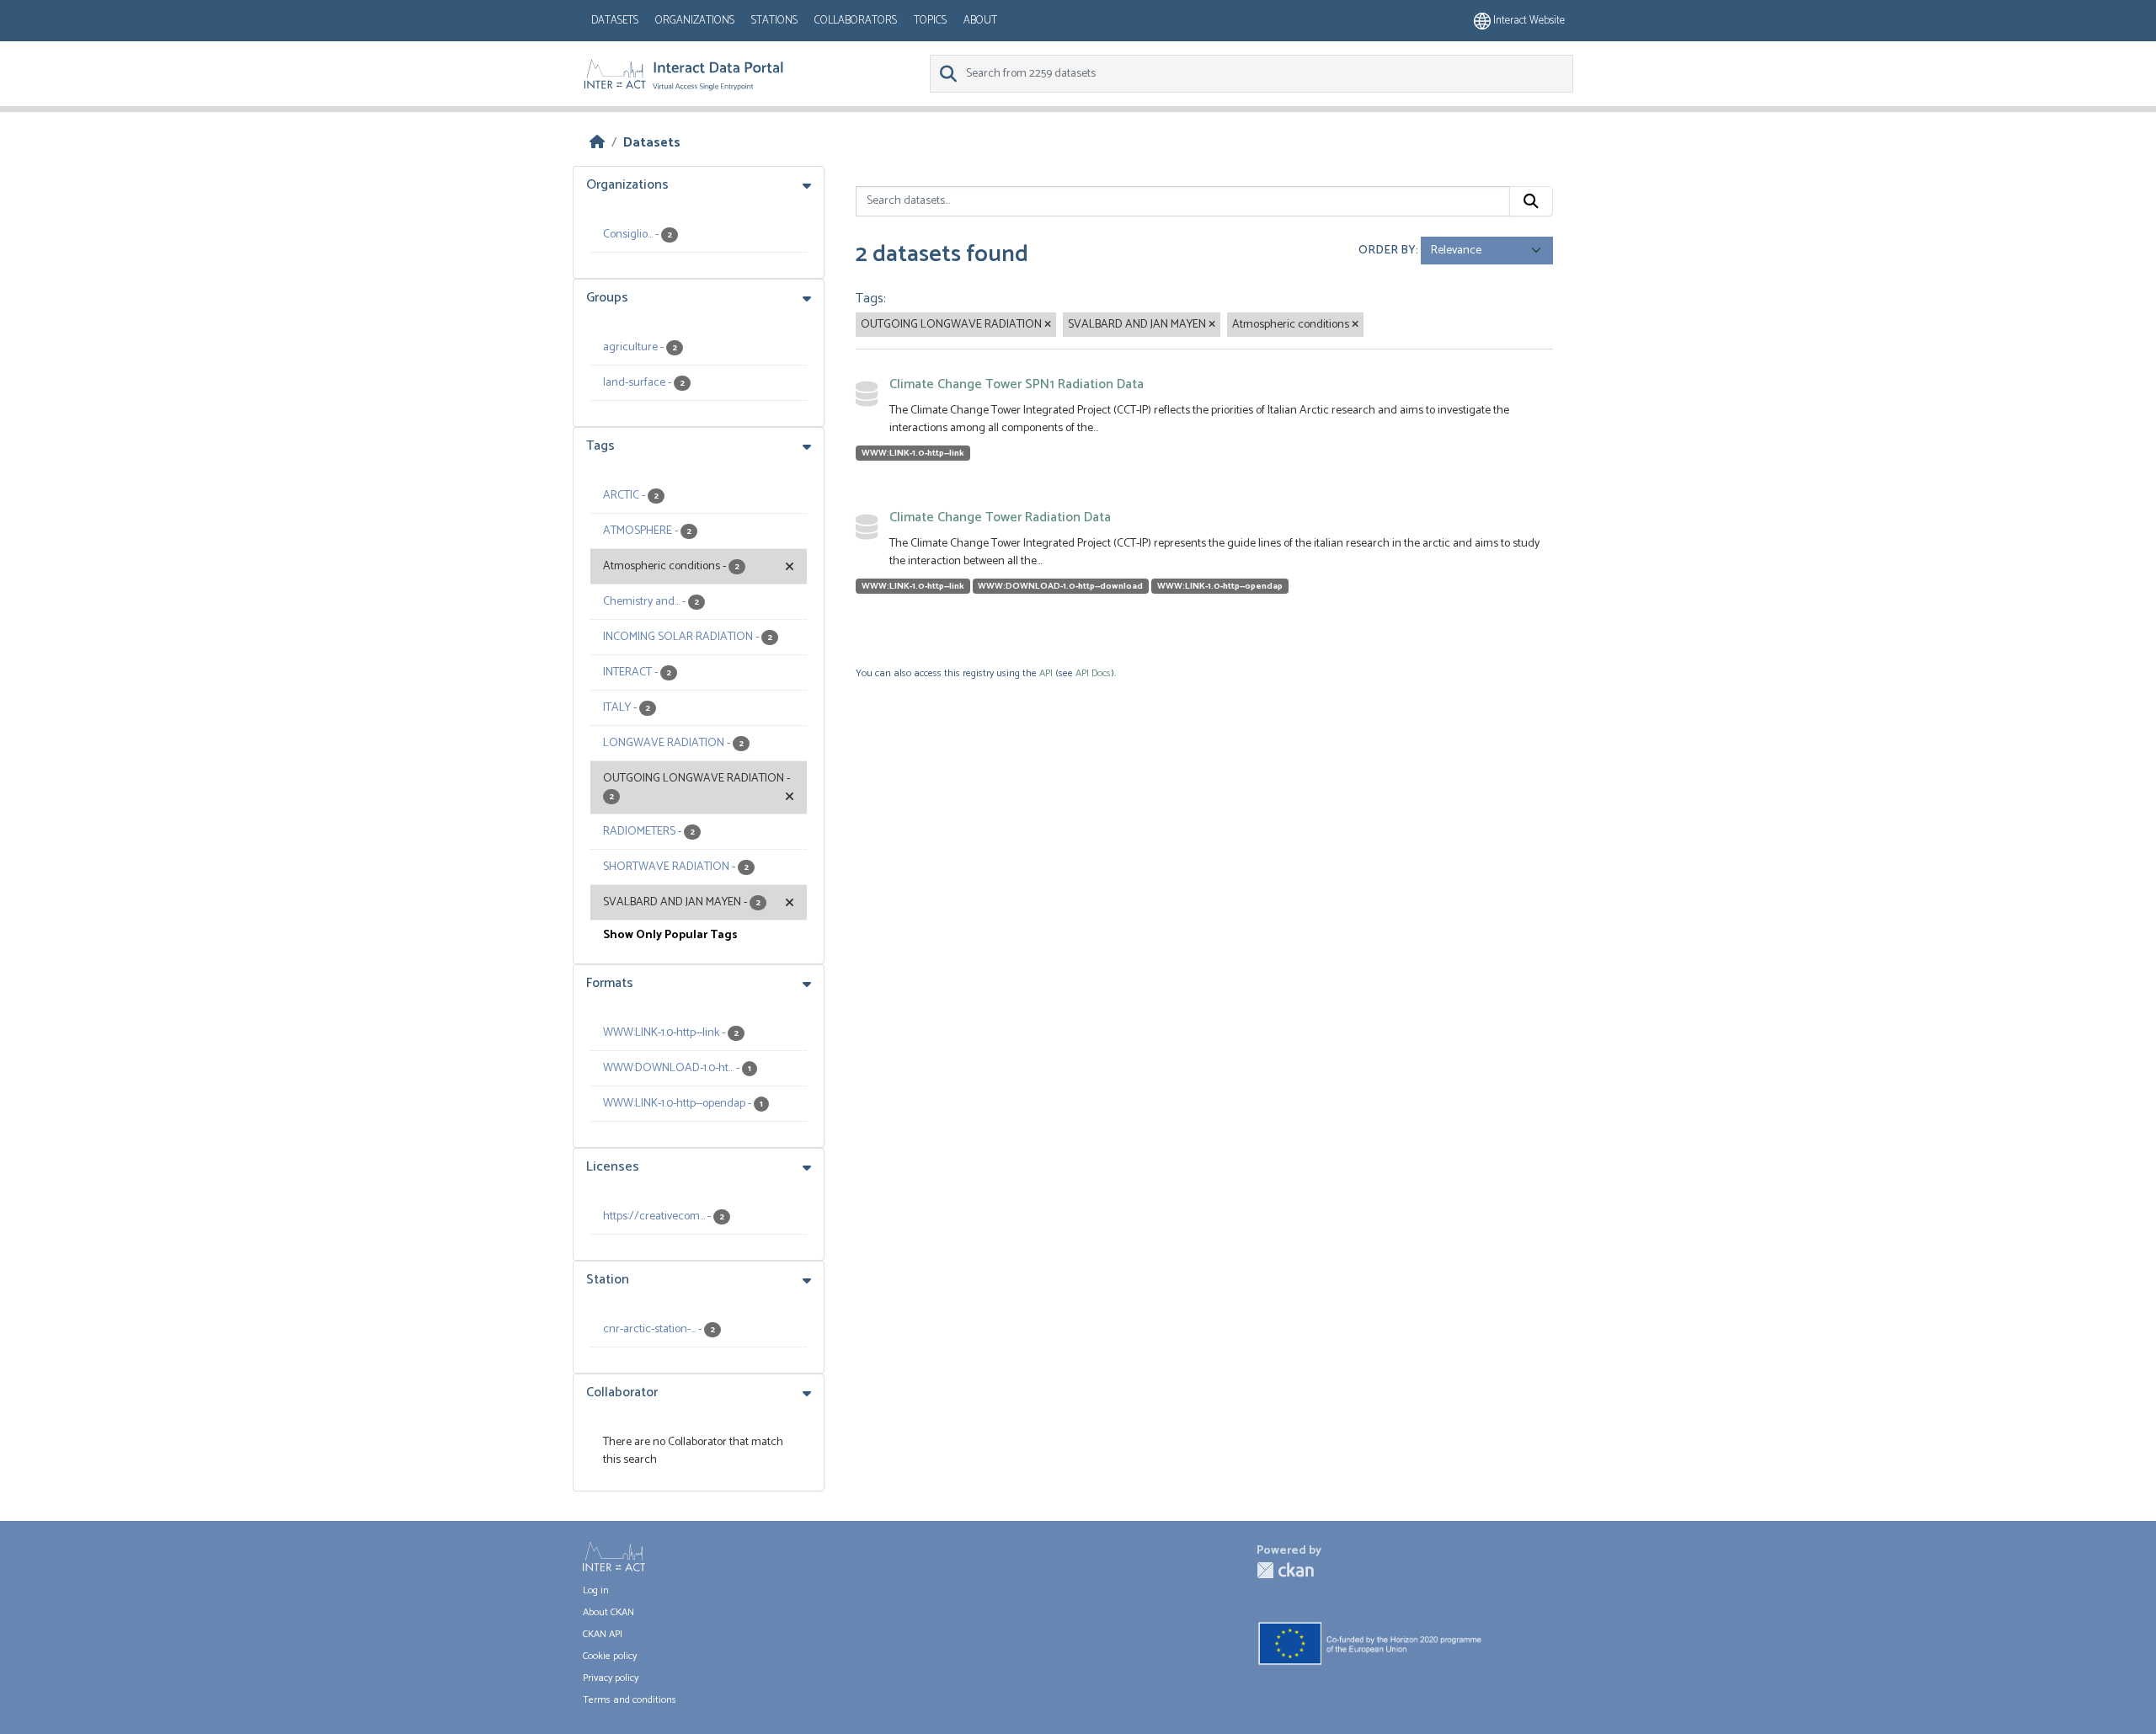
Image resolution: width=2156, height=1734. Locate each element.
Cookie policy (610, 1656)
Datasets (615, 21)
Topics (930, 21)
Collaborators (856, 21)
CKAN (1285, 1570)
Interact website (1528, 21)
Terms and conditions (630, 1700)
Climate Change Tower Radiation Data (1000, 518)
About (980, 21)
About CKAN (608, 1612)
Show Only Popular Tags (670, 935)
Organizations (695, 21)
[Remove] (1048, 325)
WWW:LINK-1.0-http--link (913, 453)
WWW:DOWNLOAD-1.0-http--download (1060, 586)
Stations (774, 21)
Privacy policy (611, 1678)
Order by (1387, 251)
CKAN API (603, 1634)
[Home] (597, 143)
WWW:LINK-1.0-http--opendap (1220, 586)
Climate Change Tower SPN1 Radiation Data (1017, 384)
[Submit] (1531, 201)
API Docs (1093, 673)
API (1046, 673)
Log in (596, 1590)
